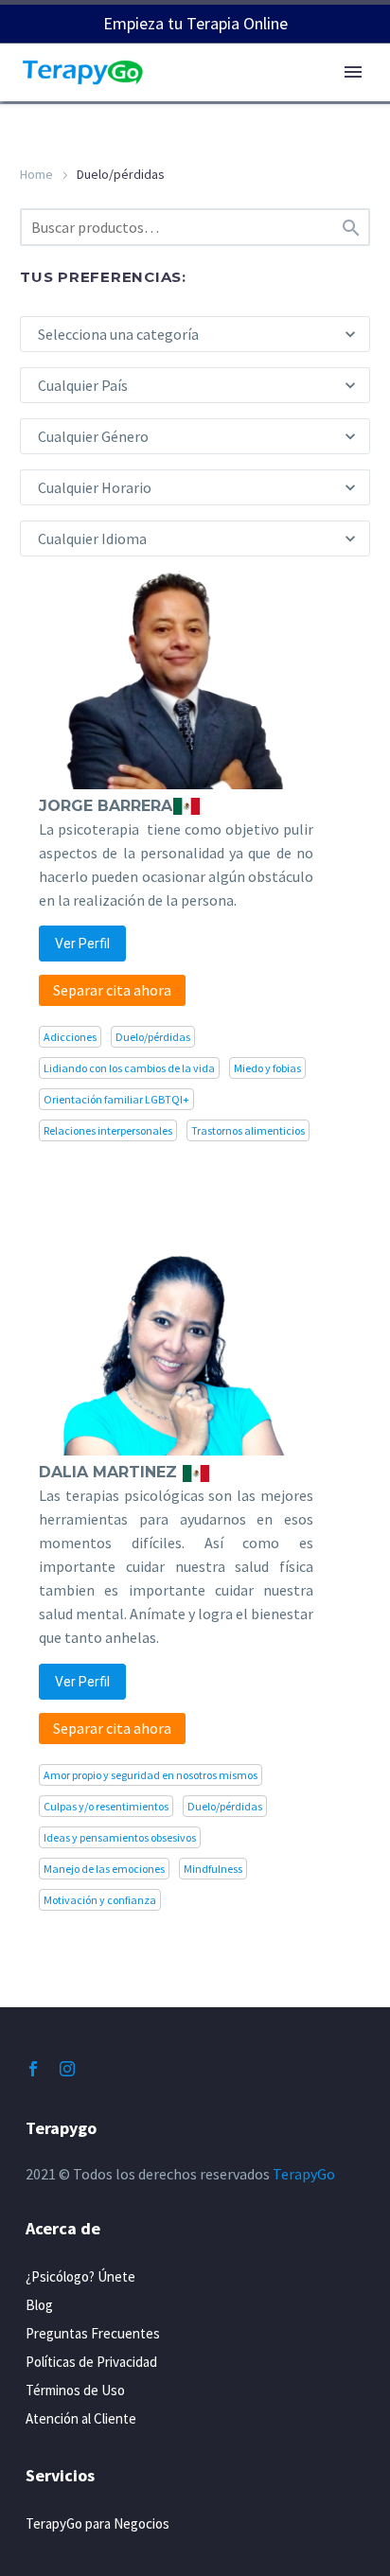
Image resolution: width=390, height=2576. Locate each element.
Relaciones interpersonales (108, 1130)
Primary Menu (353, 72)
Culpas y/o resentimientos (106, 1806)
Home (36, 174)
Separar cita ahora (112, 990)
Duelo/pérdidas (153, 1037)
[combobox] (195, 334)
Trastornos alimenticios (248, 1130)
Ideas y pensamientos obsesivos (120, 1837)
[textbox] (195, 334)
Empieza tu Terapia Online (195, 23)
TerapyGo (304, 2174)
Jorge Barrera (106, 806)
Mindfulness (213, 1869)
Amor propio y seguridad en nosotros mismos (151, 1775)
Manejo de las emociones (104, 1869)
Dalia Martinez (110, 1472)
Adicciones (70, 1037)
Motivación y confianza (100, 1900)
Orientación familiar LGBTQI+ (116, 1099)
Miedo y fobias (267, 1068)
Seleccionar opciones (204, 951)
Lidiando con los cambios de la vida (129, 1068)
